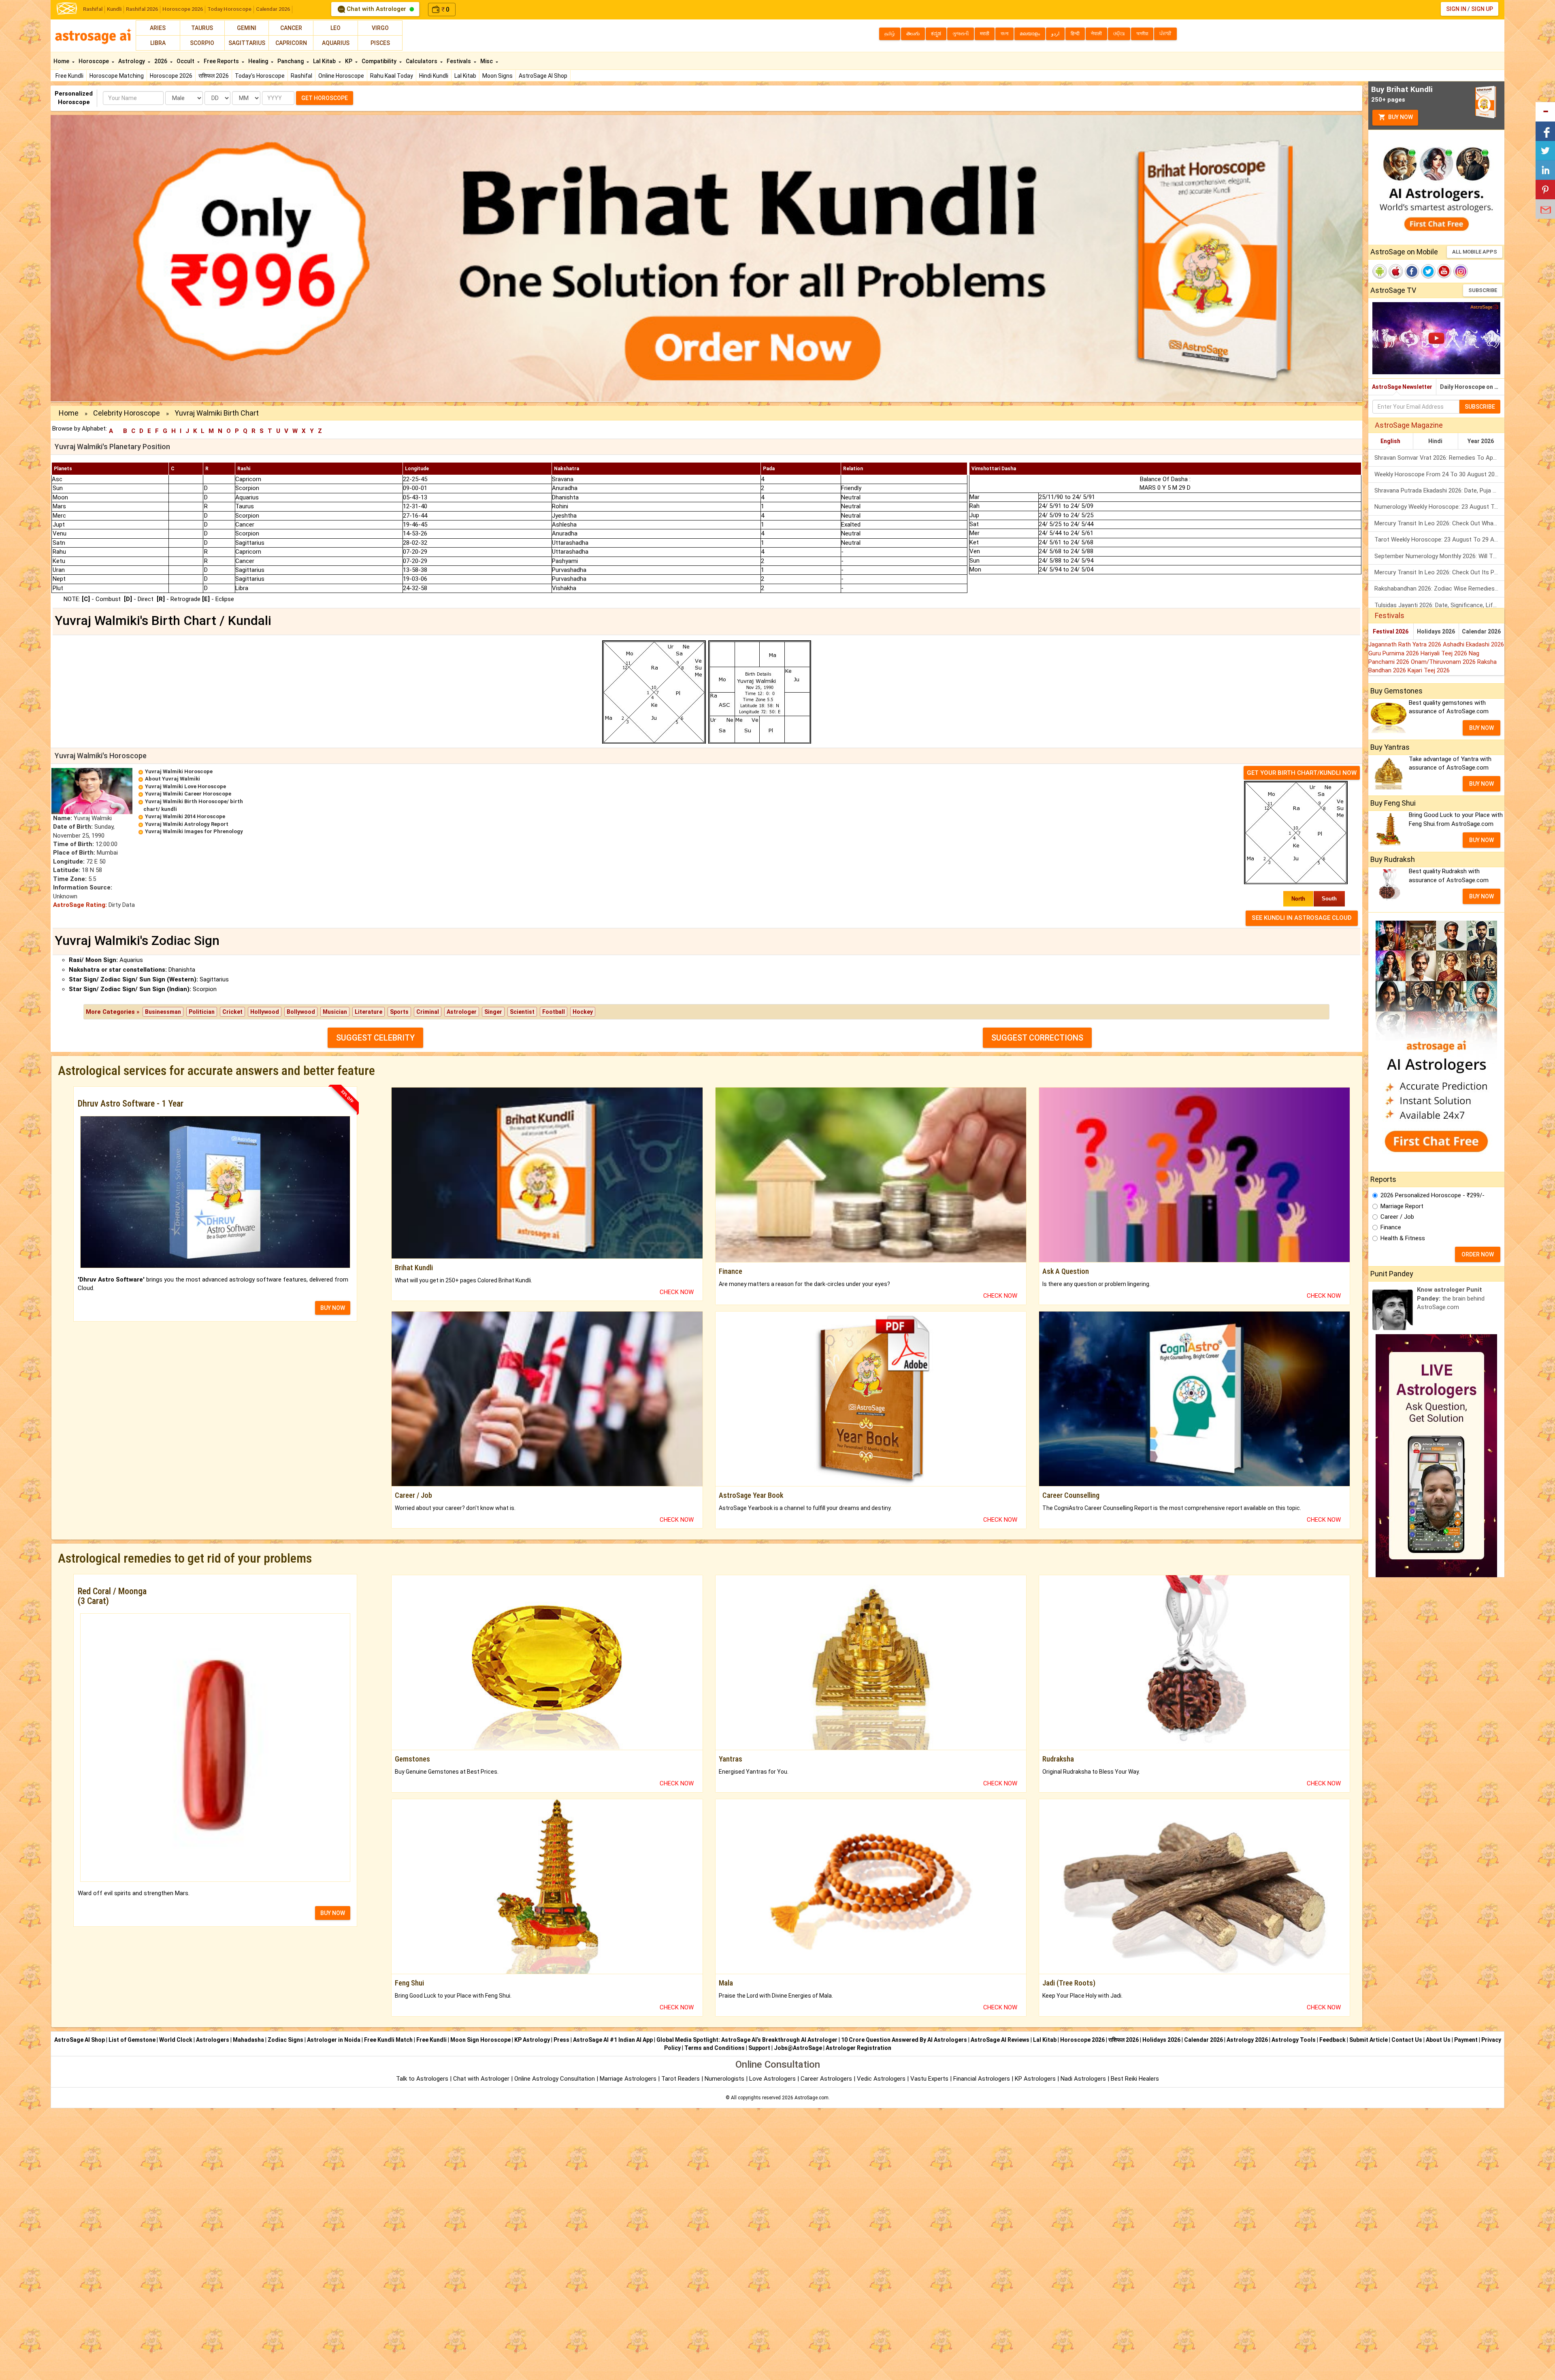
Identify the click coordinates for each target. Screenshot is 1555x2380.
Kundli (114, 9)
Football (554, 1012)
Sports (399, 1012)
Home (62, 61)
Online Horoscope (341, 76)
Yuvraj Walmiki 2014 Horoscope (185, 816)
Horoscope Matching (117, 76)
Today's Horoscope (260, 76)
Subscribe (1483, 290)
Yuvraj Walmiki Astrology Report (187, 824)
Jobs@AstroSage (798, 2048)
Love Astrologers (772, 2079)
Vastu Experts (929, 2079)
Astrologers (213, 2040)
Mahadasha (248, 2040)
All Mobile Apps (1475, 252)
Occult (186, 61)
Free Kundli (69, 76)
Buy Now (1400, 117)
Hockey (583, 1012)
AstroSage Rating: (80, 905)
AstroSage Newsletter (1402, 387)
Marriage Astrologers (629, 2079)
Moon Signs (497, 76)
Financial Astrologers (982, 2079)
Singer (493, 1012)
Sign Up (1482, 9)
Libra (158, 43)
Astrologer (462, 1012)
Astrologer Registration (858, 2048)
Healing (259, 61)
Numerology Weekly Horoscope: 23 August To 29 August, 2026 (1439, 507)
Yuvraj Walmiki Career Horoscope (188, 794)
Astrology (132, 61)
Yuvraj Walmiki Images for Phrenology (194, 831)
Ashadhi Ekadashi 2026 (1473, 644)
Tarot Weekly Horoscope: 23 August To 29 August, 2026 (1439, 540)
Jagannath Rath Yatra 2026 (1406, 644)
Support (759, 2048)
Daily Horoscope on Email (1472, 387)
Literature (369, 1012)
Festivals (459, 61)
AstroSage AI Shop (543, 76)
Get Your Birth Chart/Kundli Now (1302, 773)
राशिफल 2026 (214, 76)
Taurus (202, 28)
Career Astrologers (826, 2079)
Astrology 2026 (1247, 2040)
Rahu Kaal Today (392, 76)
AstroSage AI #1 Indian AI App (613, 2040)
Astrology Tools (1294, 2040)
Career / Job (1397, 1217)
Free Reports (222, 61)
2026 (161, 61)
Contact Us (1407, 2040)
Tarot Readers (681, 2079)
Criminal (428, 1012)
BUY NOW (333, 1308)
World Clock (176, 2040)
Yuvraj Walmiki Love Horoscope (185, 786)
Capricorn (291, 43)
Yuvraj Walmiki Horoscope (179, 771)
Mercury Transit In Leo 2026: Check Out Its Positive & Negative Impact (1439, 572)
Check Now (677, 1292)
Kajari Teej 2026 (1429, 670)
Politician (202, 1012)
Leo (335, 28)
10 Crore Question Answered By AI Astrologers (904, 2040)
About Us (1438, 2040)
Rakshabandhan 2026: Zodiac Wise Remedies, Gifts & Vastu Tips (1439, 589)
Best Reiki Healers (1135, 2079)
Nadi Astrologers (1083, 2079)
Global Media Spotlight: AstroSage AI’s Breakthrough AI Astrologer (747, 2040)
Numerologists (725, 2079)
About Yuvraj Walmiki (173, 779)
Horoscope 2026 (183, 9)
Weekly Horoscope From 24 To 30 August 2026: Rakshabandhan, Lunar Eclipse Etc (1439, 474)
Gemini (247, 28)
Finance (1391, 1227)
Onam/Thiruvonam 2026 (1444, 662)
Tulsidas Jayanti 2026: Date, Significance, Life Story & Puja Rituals (1439, 605)
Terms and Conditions (715, 2048)
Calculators (422, 61)
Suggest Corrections (1037, 1038)
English (1390, 441)
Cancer (291, 28)
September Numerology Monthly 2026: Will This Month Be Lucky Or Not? (1439, 556)
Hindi (1435, 441)
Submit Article (1369, 2040)
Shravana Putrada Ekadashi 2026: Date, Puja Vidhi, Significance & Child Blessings (1439, 491)
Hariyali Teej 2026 (1445, 653)
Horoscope (94, 61)
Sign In (1456, 9)
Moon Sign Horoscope (480, 2040)
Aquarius (336, 43)
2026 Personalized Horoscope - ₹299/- (1433, 1195)
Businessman (163, 1012)
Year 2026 (1481, 441)
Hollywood (265, 1012)
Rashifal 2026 (142, 9)
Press (561, 2040)
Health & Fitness (1403, 1238)
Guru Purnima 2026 (1394, 653)
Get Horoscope (325, 98)
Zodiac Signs (285, 2040)
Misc (487, 61)
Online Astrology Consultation (555, 2079)
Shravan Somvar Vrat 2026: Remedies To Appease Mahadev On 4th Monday (1439, 458)
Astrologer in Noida (334, 2040)
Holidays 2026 (1436, 631)
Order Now (1478, 1254)
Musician (335, 1012)
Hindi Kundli (434, 76)
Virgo (380, 28)
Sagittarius (247, 43)
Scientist (522, 1012)
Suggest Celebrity (375, 1038)
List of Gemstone (132, 2040)
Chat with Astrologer (376, 9)
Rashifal (93, 9)
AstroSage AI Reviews (1000, 2040)
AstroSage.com (812, 2098)
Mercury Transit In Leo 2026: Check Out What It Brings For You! (1439, 523)
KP (349, 61)
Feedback (1332, 2040)
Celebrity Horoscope (127, 413)
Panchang (291, 61)
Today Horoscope (229, 9)
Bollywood (301, 1012)
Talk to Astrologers (422, 2079)
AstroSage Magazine (1409, 425)
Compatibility (380, 61)
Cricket (232, 1012)
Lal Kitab (465, 76)
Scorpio (202, 43)
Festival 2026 (1391, 631)
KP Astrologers (1036, 2079)
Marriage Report (1402, 1206)
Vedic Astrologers (881, 2079)
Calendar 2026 (273, 9)
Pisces (380, 43)
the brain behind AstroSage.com (1451, 1298)
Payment (1466, 2040)
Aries (158, 28)
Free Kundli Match (388, 2040)
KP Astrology (532, 2040)
